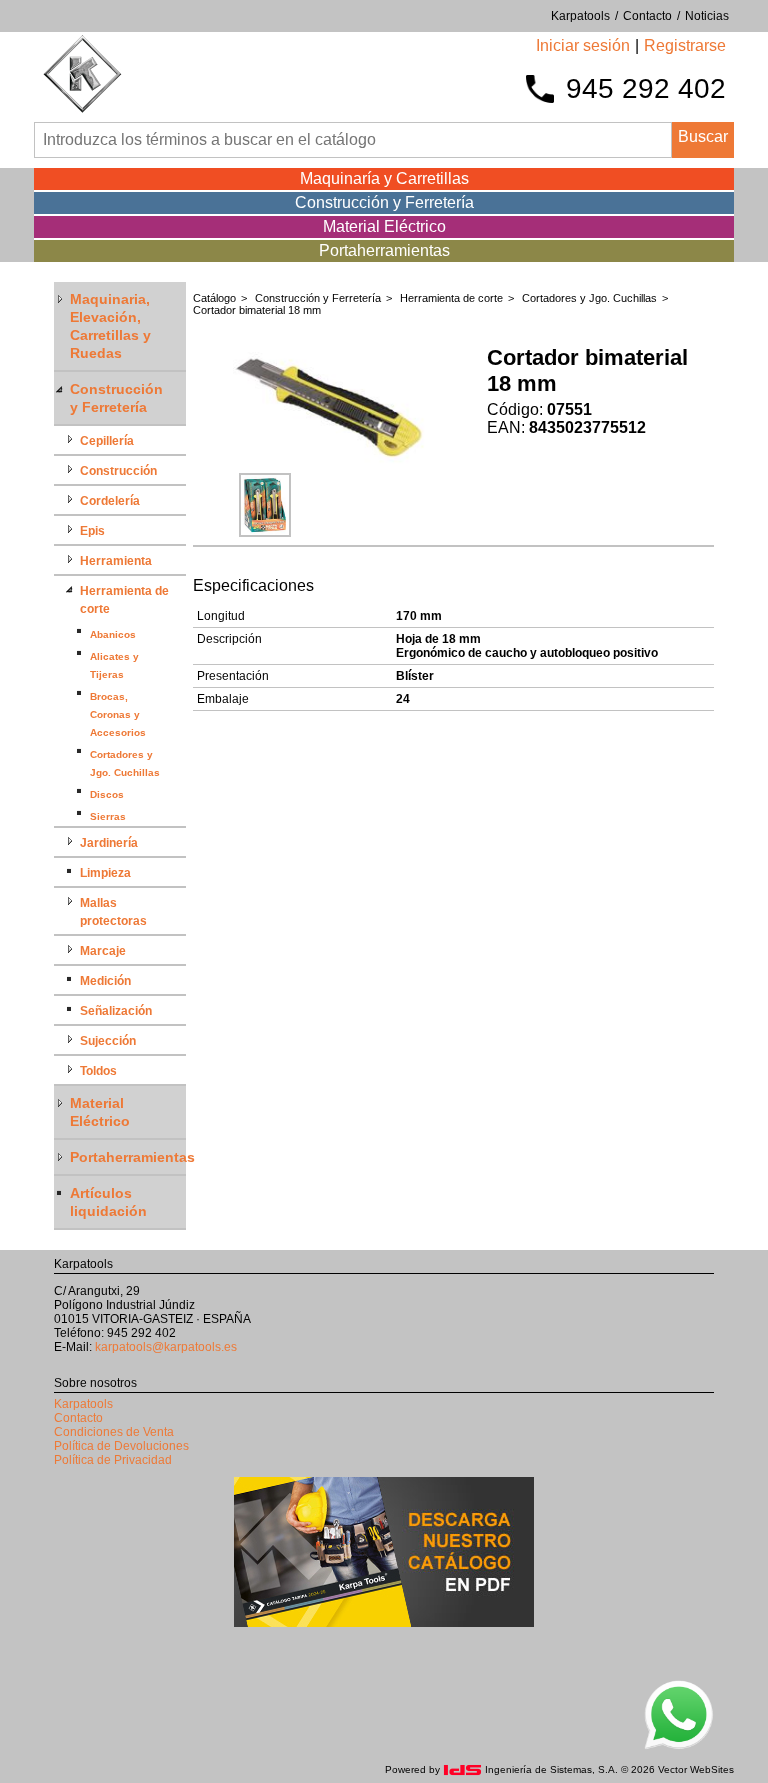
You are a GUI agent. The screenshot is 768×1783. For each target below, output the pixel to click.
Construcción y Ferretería (384, 202)
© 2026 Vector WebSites (677, 1769)
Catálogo (214, 298)
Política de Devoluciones (121, 1446)
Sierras (108, 816)
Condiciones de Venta (114, 1432)
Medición (105, 981)
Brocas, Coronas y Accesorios (118, 714)
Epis (92, 531)
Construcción (118, 471)
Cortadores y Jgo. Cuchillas (589, 298)
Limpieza (105, 873)
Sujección (108, 1041)
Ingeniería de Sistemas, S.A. (551, 1769)
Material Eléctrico (384, 226)
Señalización (116, 1011)
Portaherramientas (384, 250)
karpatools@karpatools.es (166, 1347)
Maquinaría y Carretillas (384, 178)
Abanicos (113, 634)
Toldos (98, 1071)
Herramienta (116, 561)
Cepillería (107, 441)
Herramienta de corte (451, 298)
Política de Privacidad (113, 1460)
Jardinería (109, 843)
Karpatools (83, 1404)
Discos (107, 794)
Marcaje (103, 951)
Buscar (703, 136)
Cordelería (110, 501)
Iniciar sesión (583, 45)
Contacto (78, 1418)
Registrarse (685, 45)
